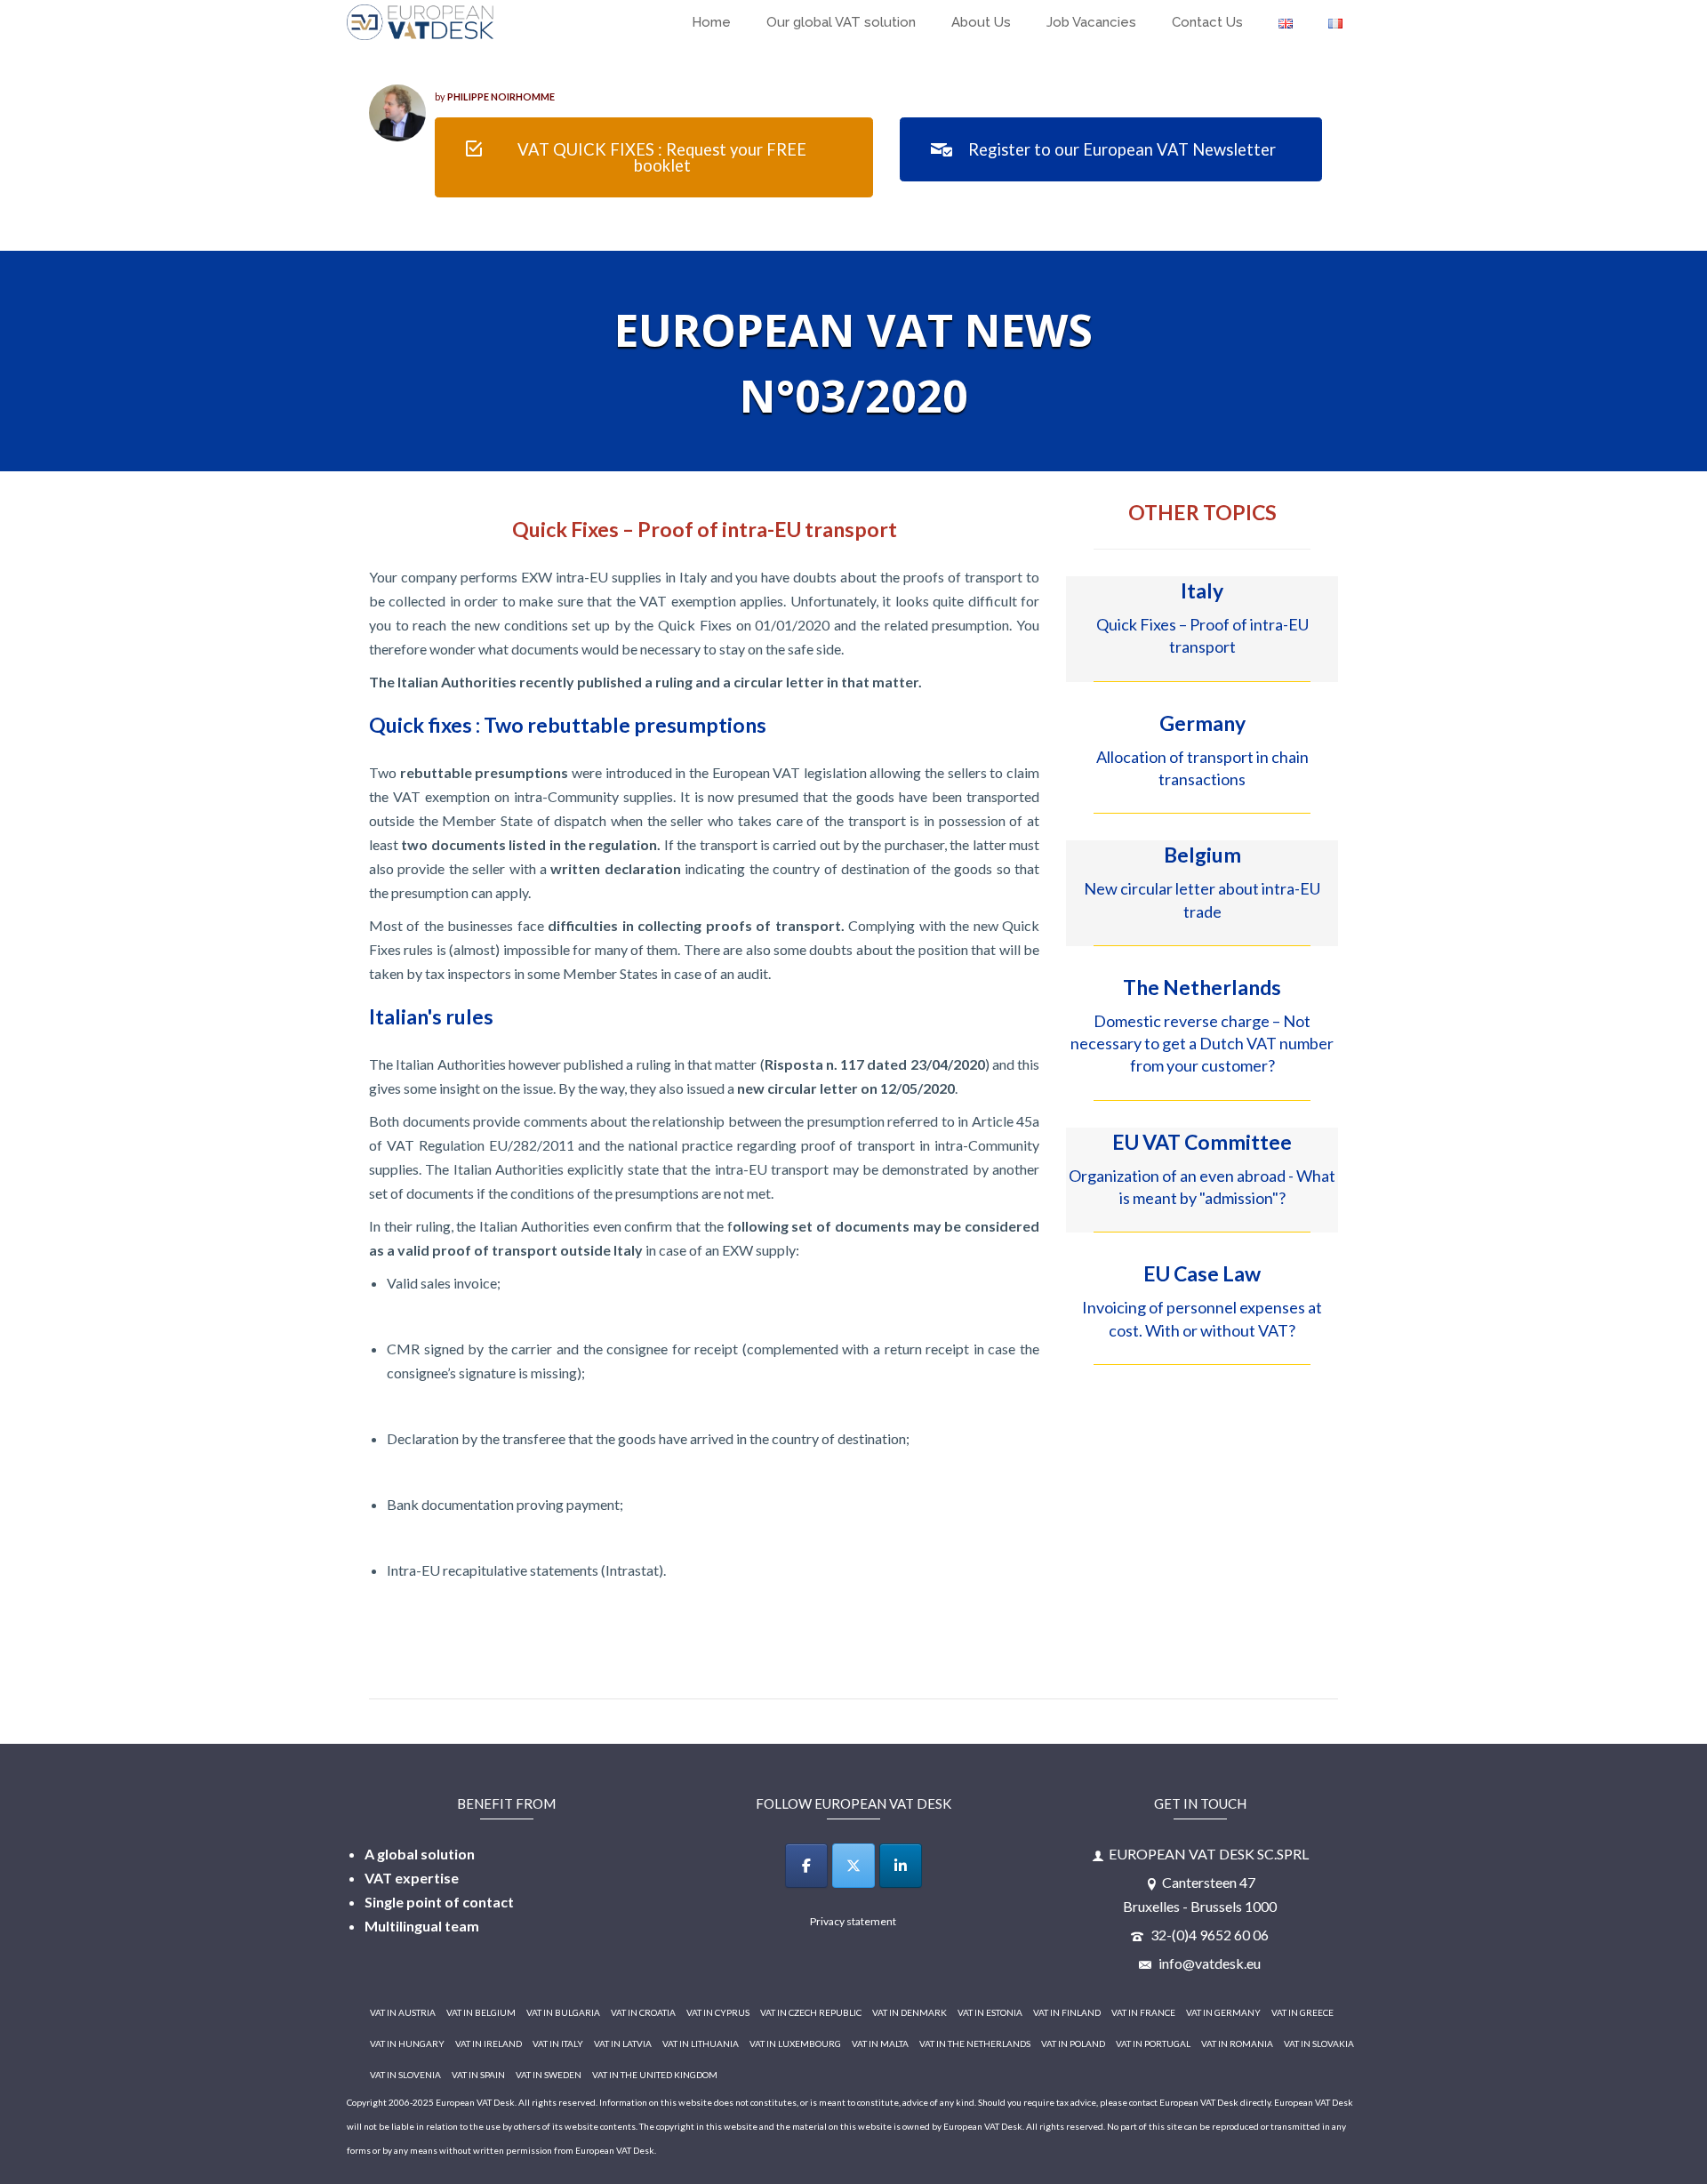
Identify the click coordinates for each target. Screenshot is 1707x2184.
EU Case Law (1202, 1273)
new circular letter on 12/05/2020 (846, 1088)
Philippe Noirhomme (501, 96)
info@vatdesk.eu (1208, 1963)
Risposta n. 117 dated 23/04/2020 (875, 1064)
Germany (1202, 723)
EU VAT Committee (1202, 1142)
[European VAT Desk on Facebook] (806, 1866)
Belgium (1202, 855)
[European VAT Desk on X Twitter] (853, 1866)
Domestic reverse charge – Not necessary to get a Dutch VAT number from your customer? (1202, 1043)
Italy (1202, 590)
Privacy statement (853, 1921)
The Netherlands (1202, 987)
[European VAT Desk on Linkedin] (901, 1866)
